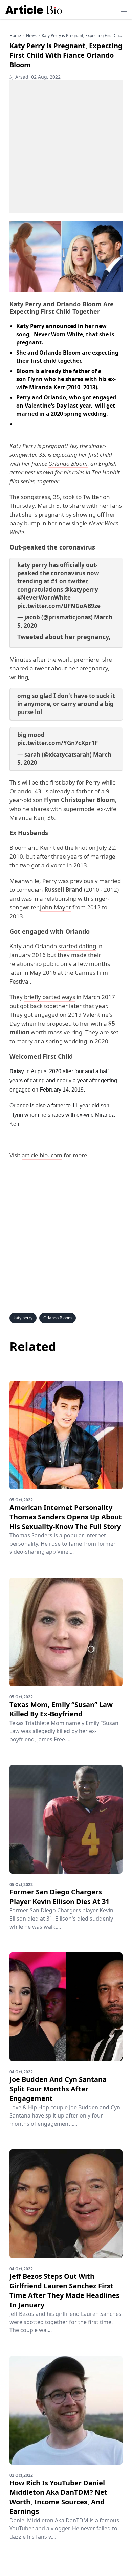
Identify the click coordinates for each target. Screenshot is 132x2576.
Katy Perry (23, 446)
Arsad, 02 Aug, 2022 (35, 77)
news (31, 36)
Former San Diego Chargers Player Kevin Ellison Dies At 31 (59, 1897)
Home (15, 36)
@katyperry (81, 589)
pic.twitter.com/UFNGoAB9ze (59, 606)
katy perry (23, 1318)
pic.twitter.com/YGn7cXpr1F (58, 743)
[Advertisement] (66, 147)
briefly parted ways (50, 997)
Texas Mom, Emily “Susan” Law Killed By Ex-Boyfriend (61, 1709)
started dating (77, 946)
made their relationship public (55, 959)
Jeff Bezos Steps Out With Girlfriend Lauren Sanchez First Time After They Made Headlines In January (64, 2291)
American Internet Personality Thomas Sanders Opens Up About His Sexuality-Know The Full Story (66, 1517)
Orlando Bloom (68, 463)
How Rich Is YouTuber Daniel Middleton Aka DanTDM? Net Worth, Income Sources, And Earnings (58, 2497)
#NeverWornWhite (44, 598)
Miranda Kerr (27, 818)
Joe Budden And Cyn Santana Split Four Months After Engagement (58, 2089)
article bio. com (42, 1155)
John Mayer (56, 907)
